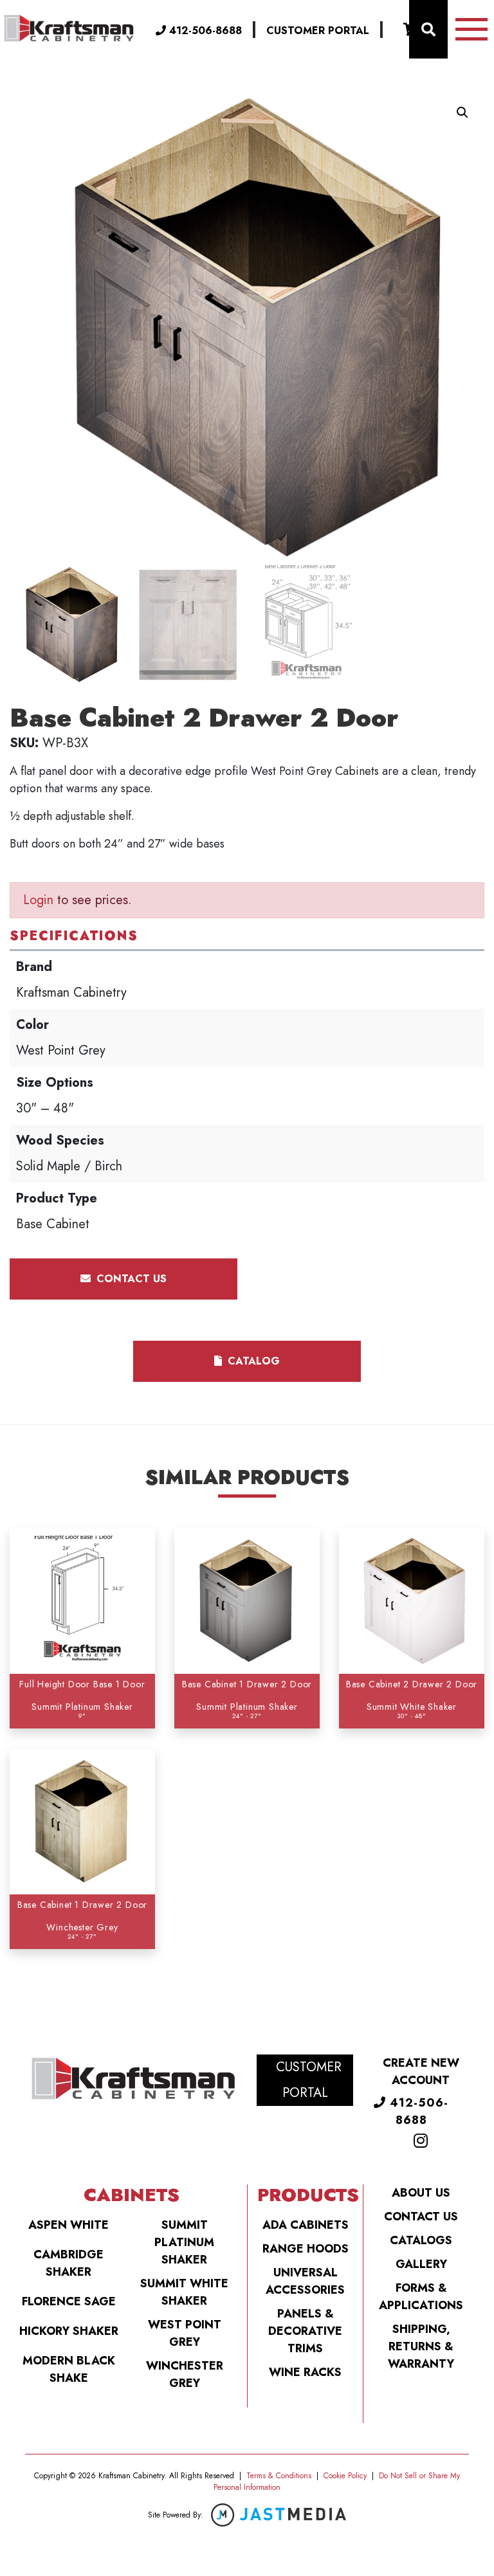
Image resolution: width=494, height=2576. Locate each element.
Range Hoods (306, 2249)
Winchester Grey (185, 2374)
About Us (421, 2193)
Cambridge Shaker (69, 2263)
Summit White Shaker (184, 2292)
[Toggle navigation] (471, 29)
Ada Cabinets (306, 2225)
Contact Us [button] (130, 1279)
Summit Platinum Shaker (184, 2242)
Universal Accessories (305, 2281)
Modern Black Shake (69, 2369)
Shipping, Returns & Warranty (421, 2346)
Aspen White (69, 2225)
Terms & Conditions (279, 2476)
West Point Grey (185, 2333)
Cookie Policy (345, 2476)
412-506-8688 (204, 31)
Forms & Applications (421, 2297)
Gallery (421, 2264)
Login (38, 900)
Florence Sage (69, 2301)
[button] (462, 113)
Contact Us (421, 2217)
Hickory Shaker (69, 2331)
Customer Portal (318, 31)
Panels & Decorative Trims (305, 2331)
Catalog (252, 1361)
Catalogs (421, 2240)
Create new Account (421, 2072)
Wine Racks (305, 2372)
